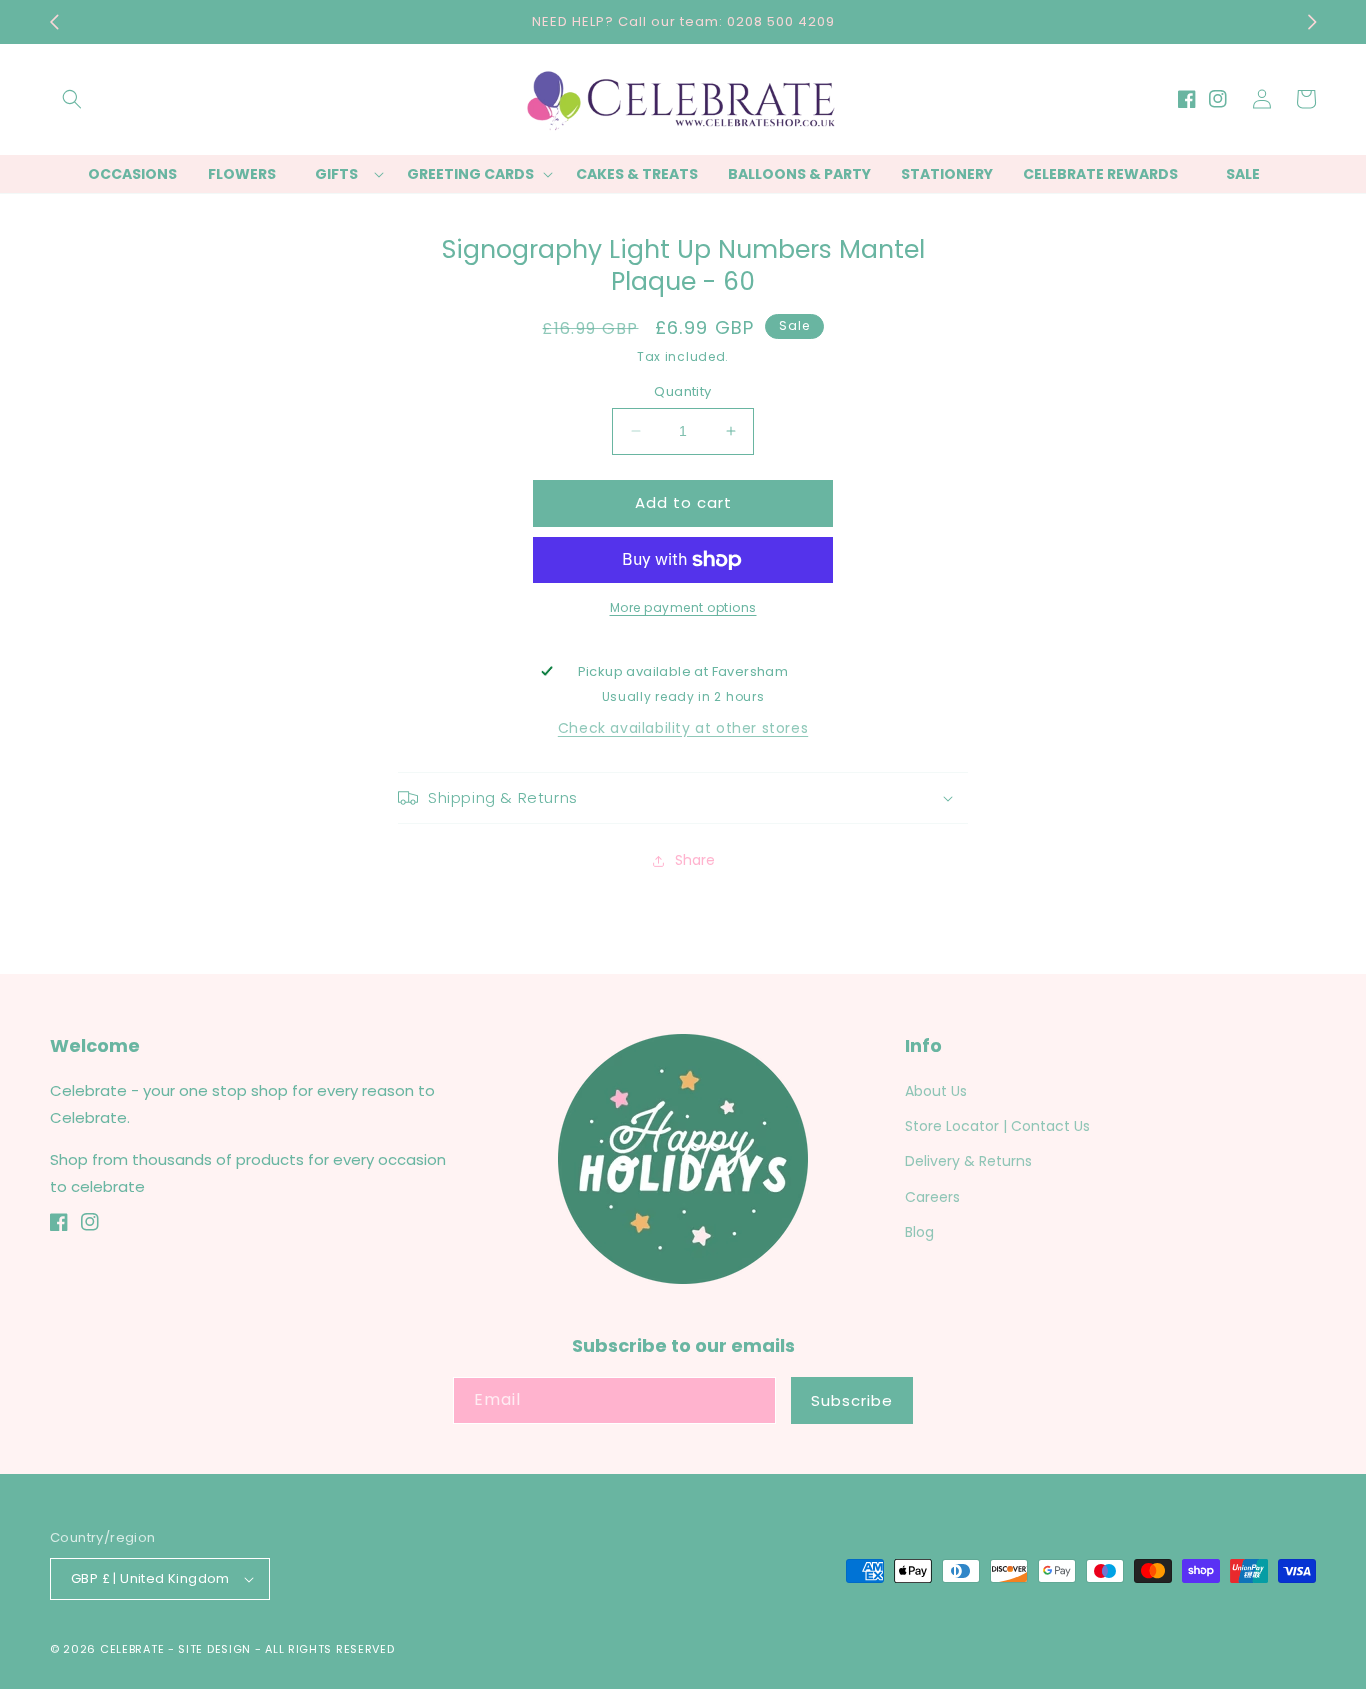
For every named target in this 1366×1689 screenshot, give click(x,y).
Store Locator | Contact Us (997, 1126)
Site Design (214, 1649)
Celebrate (132, 1649)
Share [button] (695, 860)
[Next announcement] (1312, 22)
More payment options (683, 607)
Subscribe (852, 1400)
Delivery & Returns (968, 1161)
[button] (72, 99)
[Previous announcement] (54, 22)
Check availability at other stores (683, 728)
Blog (919, 1232)
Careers (932, 1197)
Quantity (682, 391)
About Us (936, 1091)
